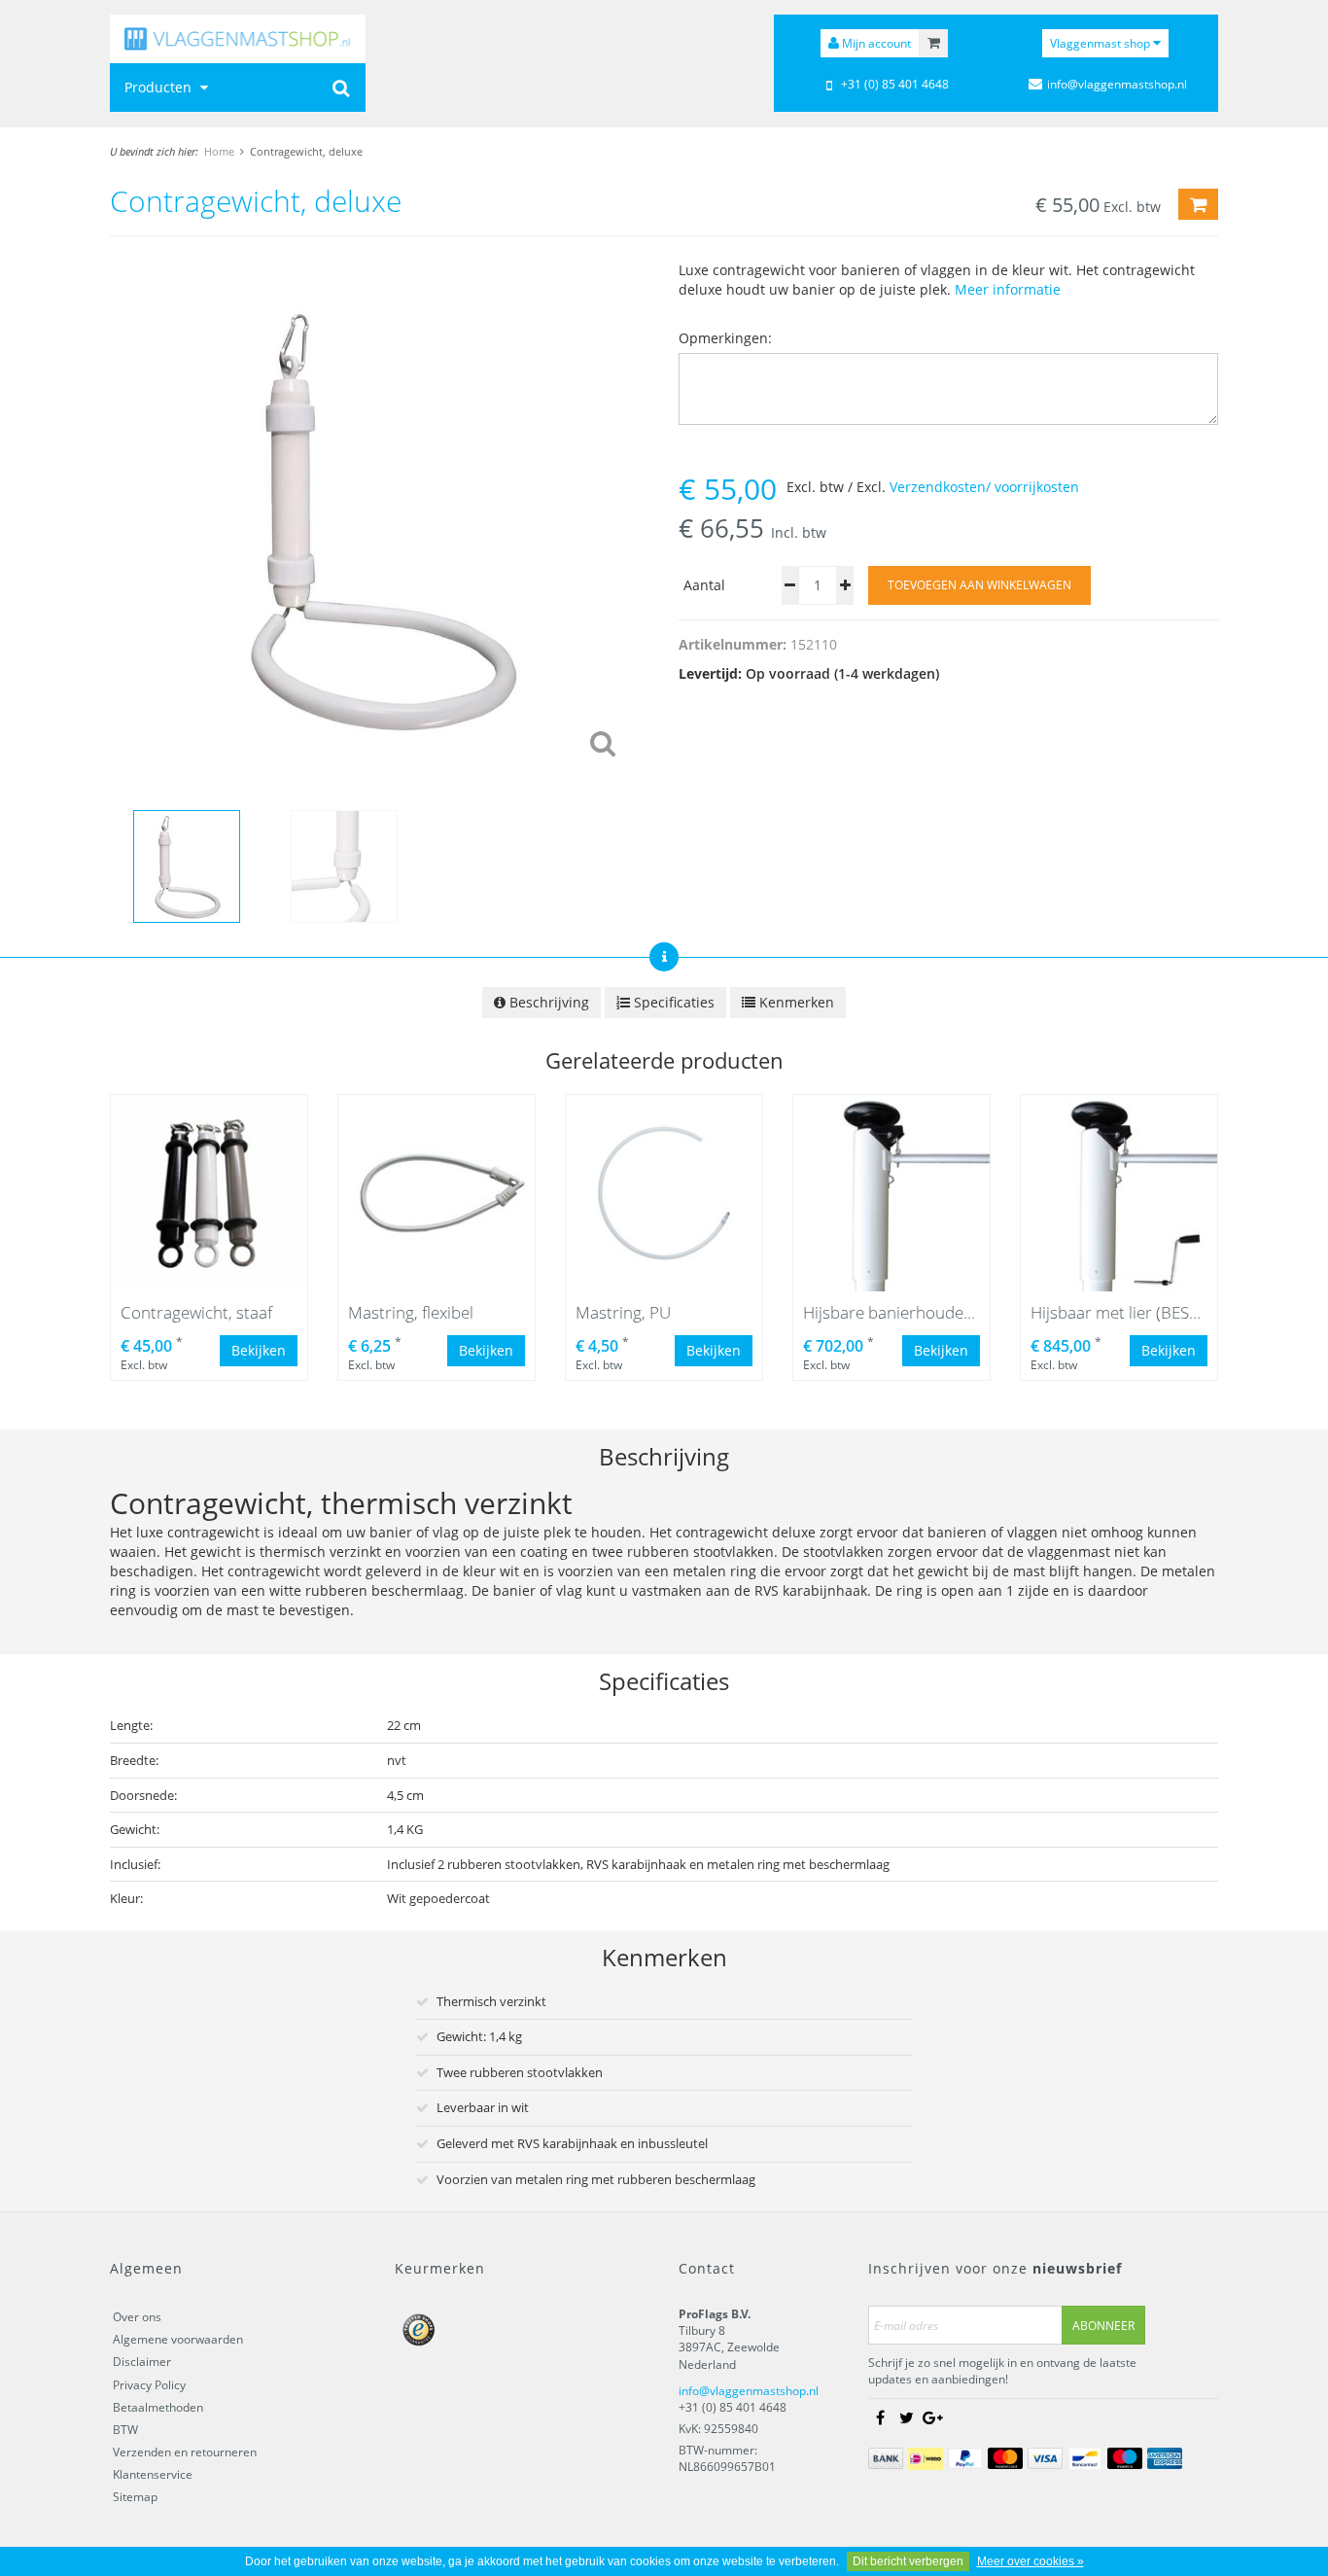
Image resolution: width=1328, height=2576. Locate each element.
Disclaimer (142, 2362)
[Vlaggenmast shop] (238, 39)
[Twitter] (906, 2418)
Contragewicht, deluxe (306, 151)
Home (219, 151)
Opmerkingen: (725, 338)
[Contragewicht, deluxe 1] (380, 519)
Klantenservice (153, 2474)
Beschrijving (547, 1002)
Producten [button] (160, 87)
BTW (125, 2430)
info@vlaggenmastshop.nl (749, 2391)
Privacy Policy (149, 2385)
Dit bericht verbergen (908, 2561)
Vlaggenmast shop (1101, 43)
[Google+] (932, 2418)
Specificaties (672, 1002)
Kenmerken (795, 1002)
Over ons (137, 2317)
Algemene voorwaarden (178, 2339)
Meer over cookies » (1031, 2561)
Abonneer (1103, 2326)
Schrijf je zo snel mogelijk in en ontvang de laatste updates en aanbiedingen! (1002, 2371)
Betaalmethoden (158, 2407)
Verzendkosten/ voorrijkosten (984, 487)
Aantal (704, 585)
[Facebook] (880, 2418)
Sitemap (135, 2497)
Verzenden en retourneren (185, 2452)
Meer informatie (1008, 289)
